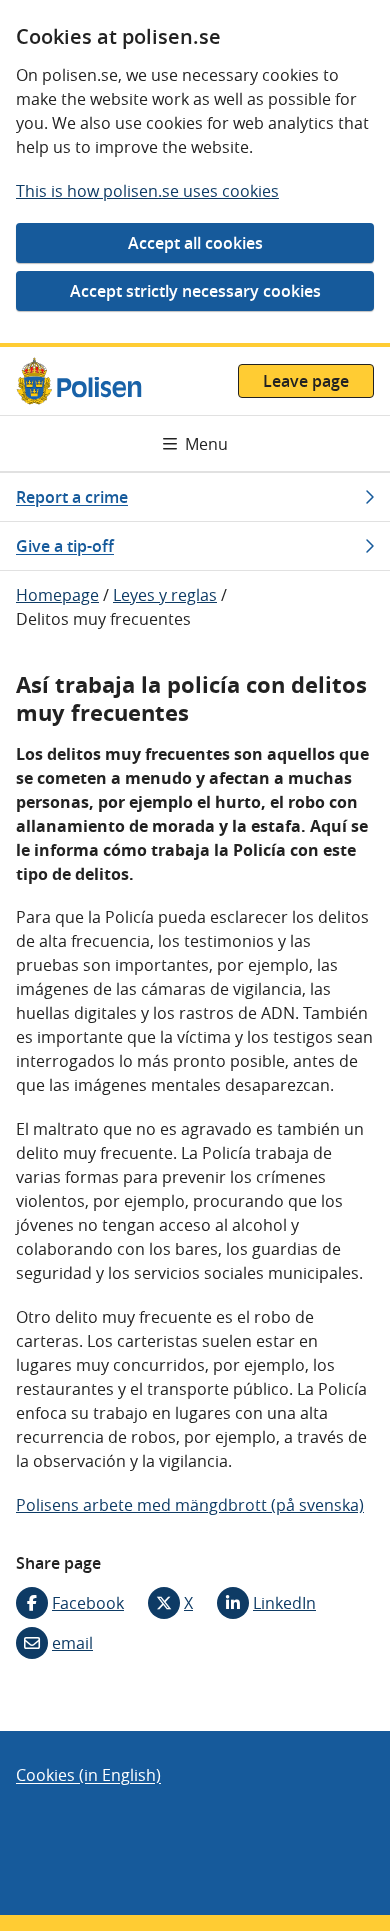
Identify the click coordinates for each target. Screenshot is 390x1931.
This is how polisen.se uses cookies (147, 191)
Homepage (57, 595)
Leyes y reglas (165, 595)
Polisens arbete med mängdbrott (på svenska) (190, 1505)
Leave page (306, 381)
